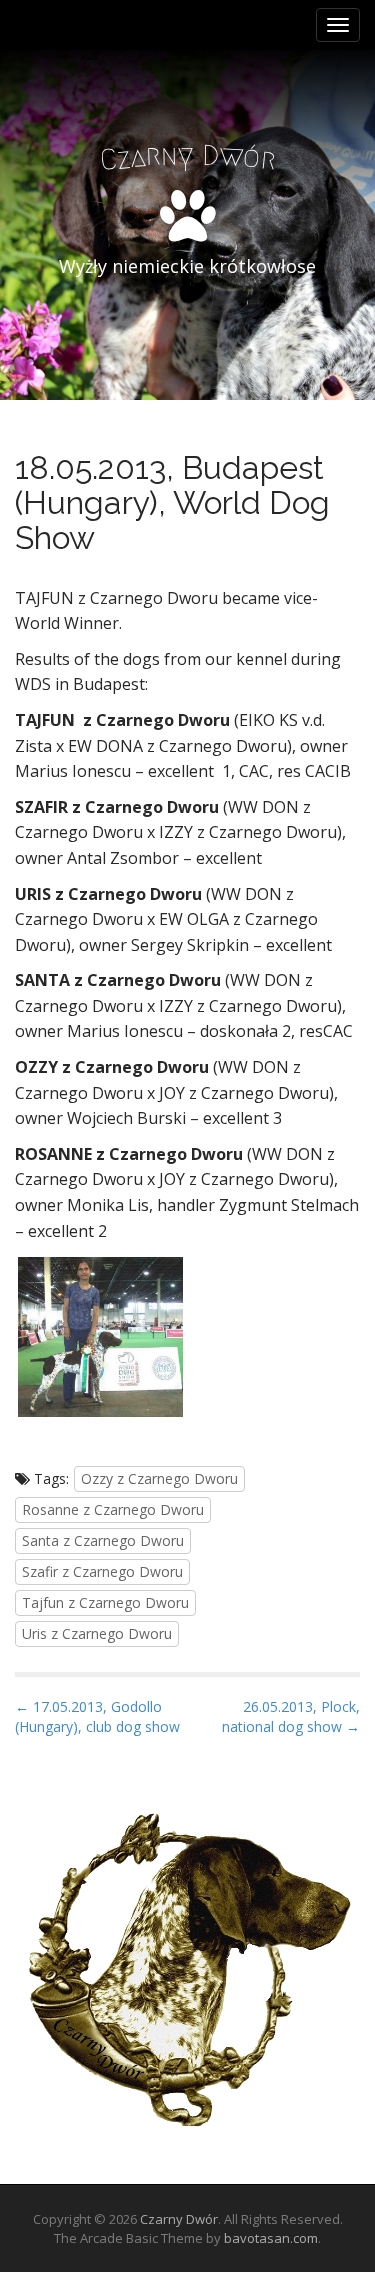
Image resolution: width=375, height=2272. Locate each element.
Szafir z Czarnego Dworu (102, 1571)
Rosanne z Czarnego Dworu (113, 1509)
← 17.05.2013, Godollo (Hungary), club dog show (97, 1716)
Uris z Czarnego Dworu (97, 1633)
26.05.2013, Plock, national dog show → (291, 1716)
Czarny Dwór (179, 2219)
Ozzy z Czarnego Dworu (159, 1478)
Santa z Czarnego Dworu (103, 1540)
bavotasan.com (271, 2238)
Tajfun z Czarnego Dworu (105, 1602)
